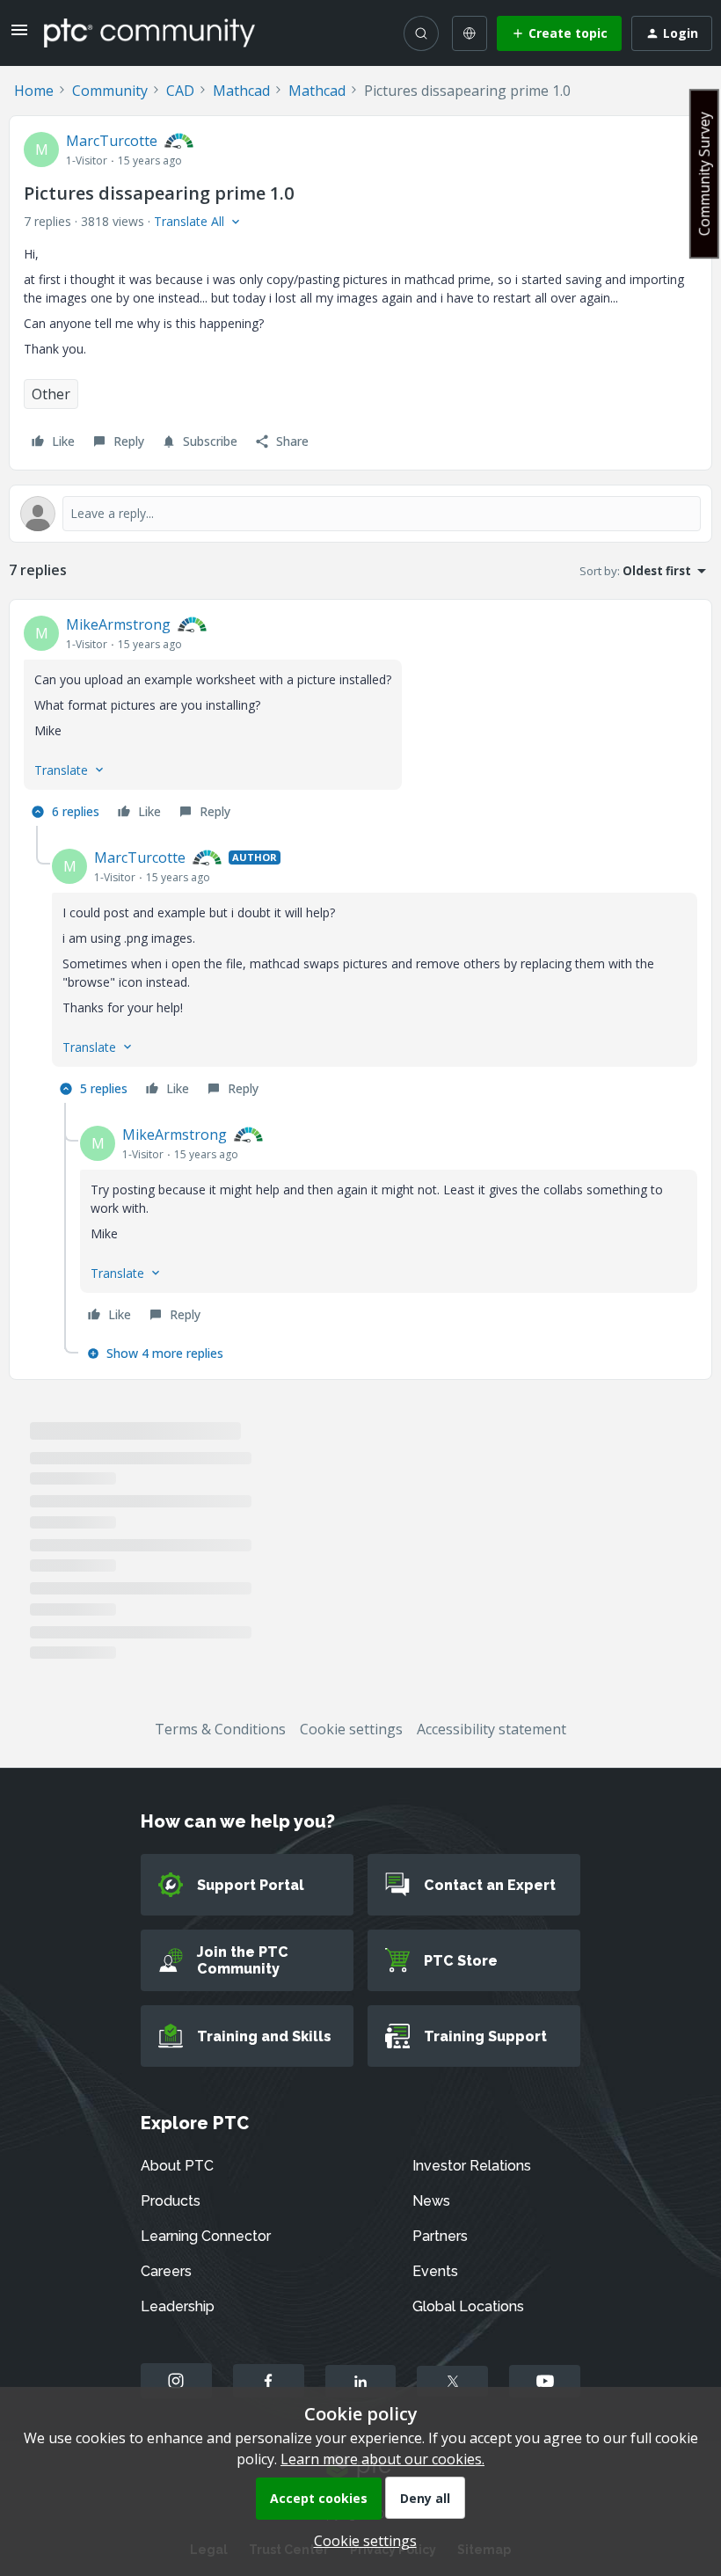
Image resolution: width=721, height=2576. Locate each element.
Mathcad (241, 91)
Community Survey (704, 174)
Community (110, 91)
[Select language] (470, 33)
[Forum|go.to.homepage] (149, 33)
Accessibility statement (492, 1729)
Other (51, 394)
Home (34, 91)
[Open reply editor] (360, 514)
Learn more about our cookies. (382, 2459)
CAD (180, 91)
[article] (360, 720)
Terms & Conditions (220, 1729)
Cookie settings (351, 1729)
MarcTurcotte (112, 141)
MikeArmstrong (118, 624)
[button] (19, 35)
